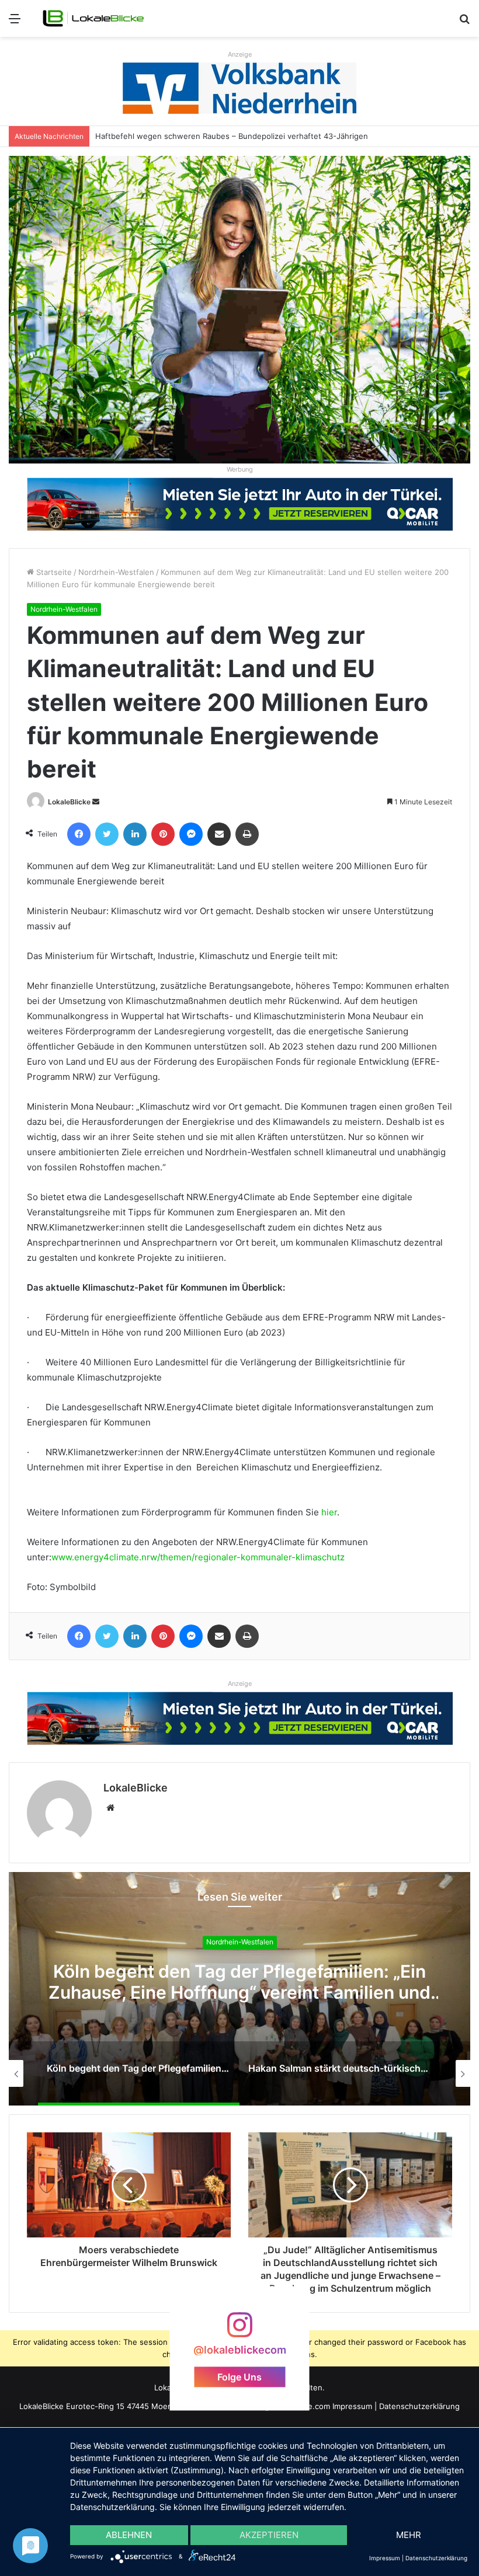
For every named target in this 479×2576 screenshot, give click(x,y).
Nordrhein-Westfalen (116, 572)
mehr (409, 2535)
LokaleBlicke (69, 802)
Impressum (352, 2406)
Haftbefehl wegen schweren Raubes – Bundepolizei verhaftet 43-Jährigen (232, 136)
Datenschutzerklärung (419, 2406)
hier (329, 1512)
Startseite (53, 572)
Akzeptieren (269, 2535)
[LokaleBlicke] (93, 18)
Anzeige (240, 54)
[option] (239, 1989)
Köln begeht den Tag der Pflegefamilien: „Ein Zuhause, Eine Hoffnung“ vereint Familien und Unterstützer (239, 1992)
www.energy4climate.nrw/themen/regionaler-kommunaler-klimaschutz (198, 1557)
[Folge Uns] (239, 2331)
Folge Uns (239, 2376)
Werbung (240, 469)
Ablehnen (129, 2535)
